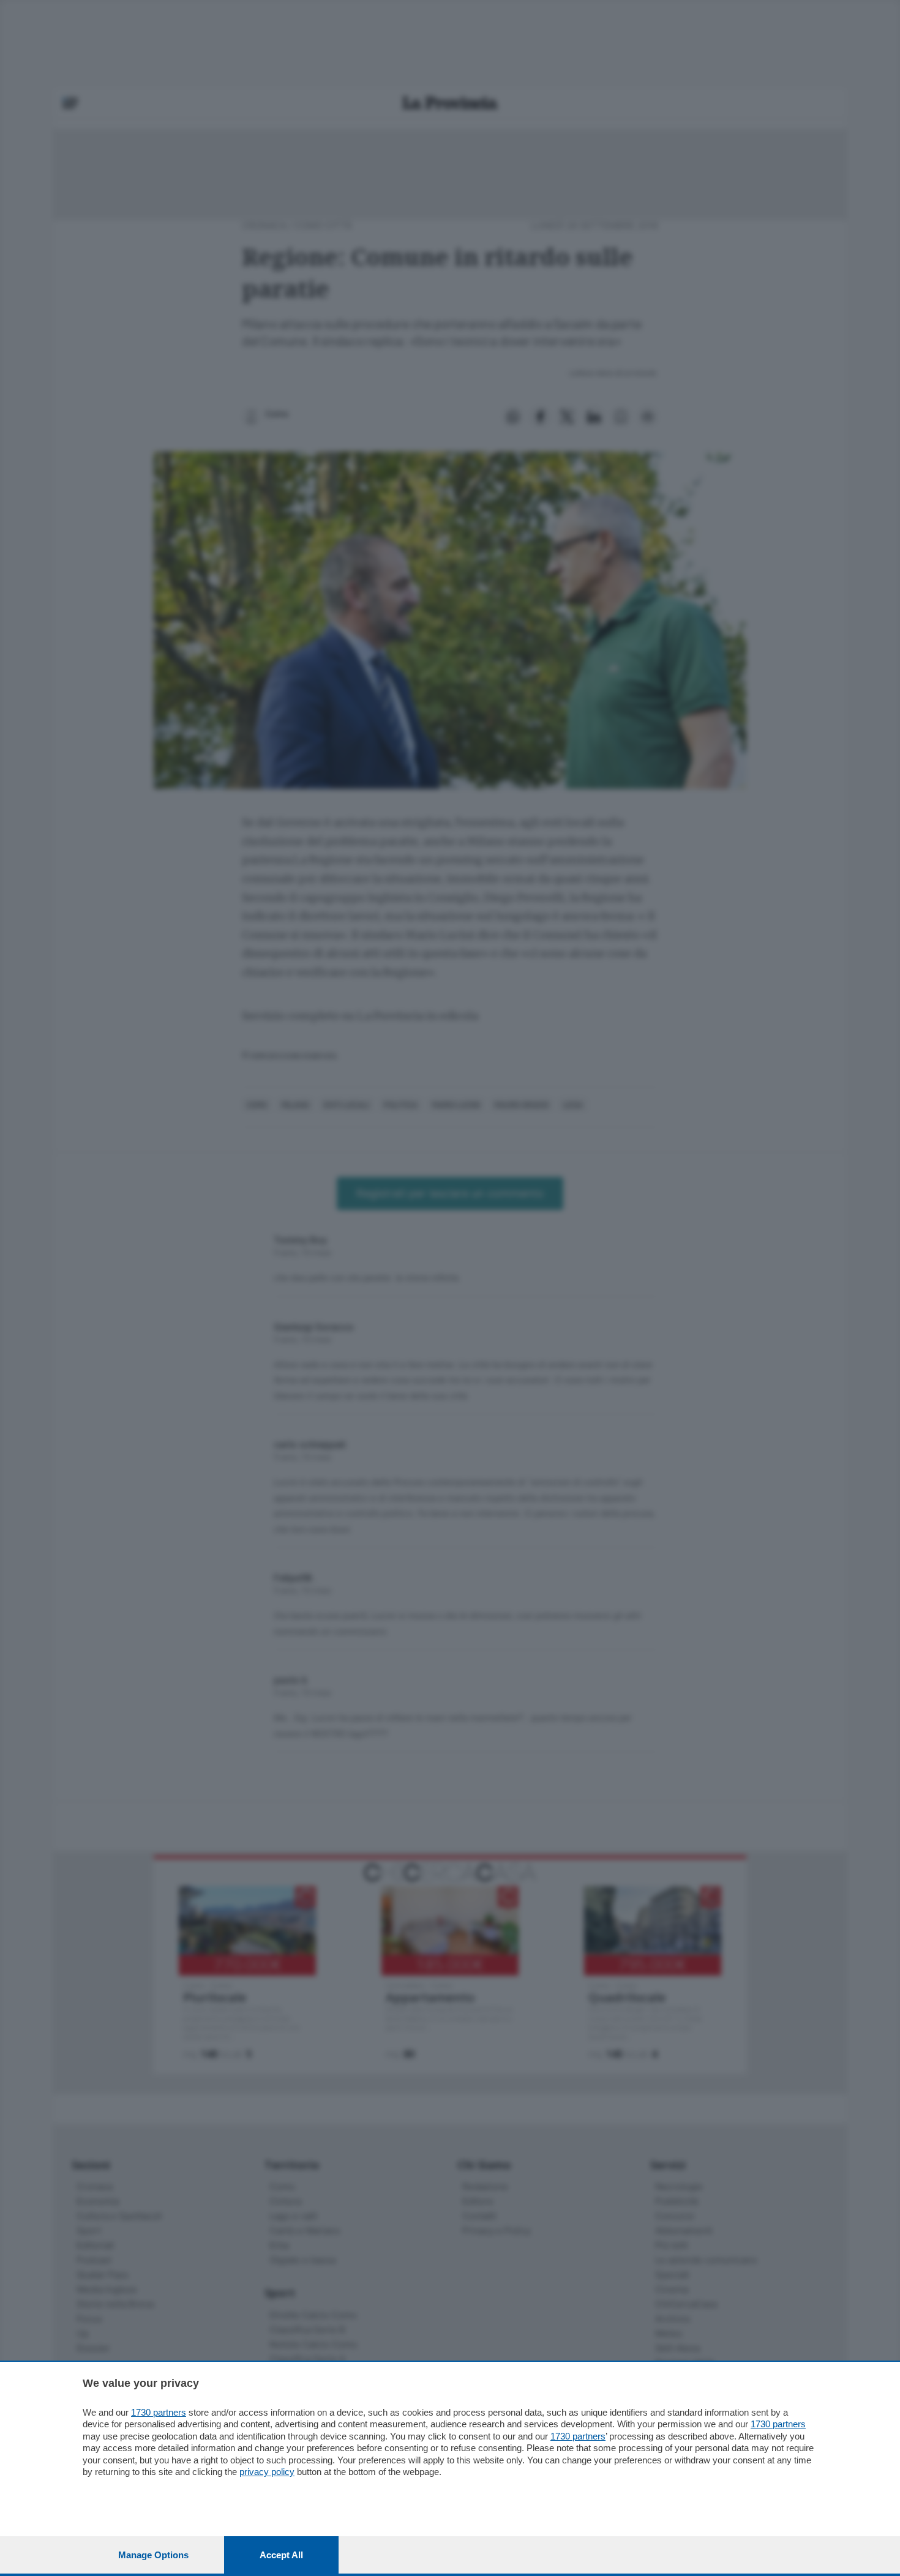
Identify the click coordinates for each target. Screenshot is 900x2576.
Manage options (153, 2555)
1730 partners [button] (159, 2412)
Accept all (281, 2555)
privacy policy (267, 2472)
